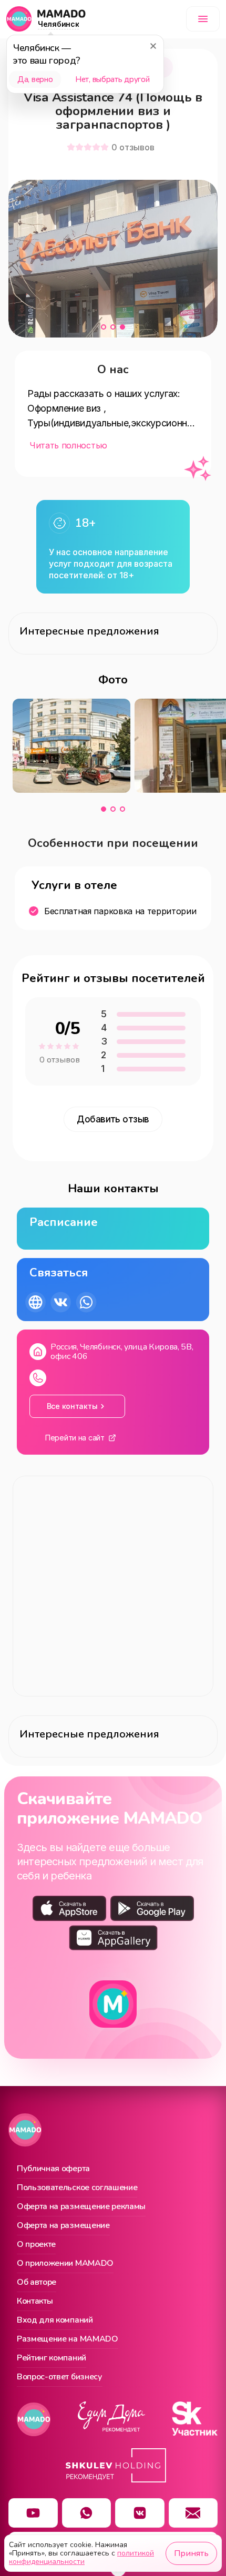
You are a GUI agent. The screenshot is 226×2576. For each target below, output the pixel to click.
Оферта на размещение (63, 2226)
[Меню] (203, 19)
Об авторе (37, 2283)
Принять (191, 2553)
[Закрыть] (153, 46)
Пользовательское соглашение (77, 2188)
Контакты (35, 2302)
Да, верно (35, 79)
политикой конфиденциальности (81, 2557)
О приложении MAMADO (65, 2264)
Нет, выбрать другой (112, 79)
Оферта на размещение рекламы (81, 2207)
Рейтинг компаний (52, 2358)
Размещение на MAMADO (68, 2339)
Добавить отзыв (113, 1119)
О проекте (36, 2245)
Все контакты (72, 1406)
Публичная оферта (53, 2169)
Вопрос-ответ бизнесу (60, 2377)
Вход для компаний (55, 2321)
